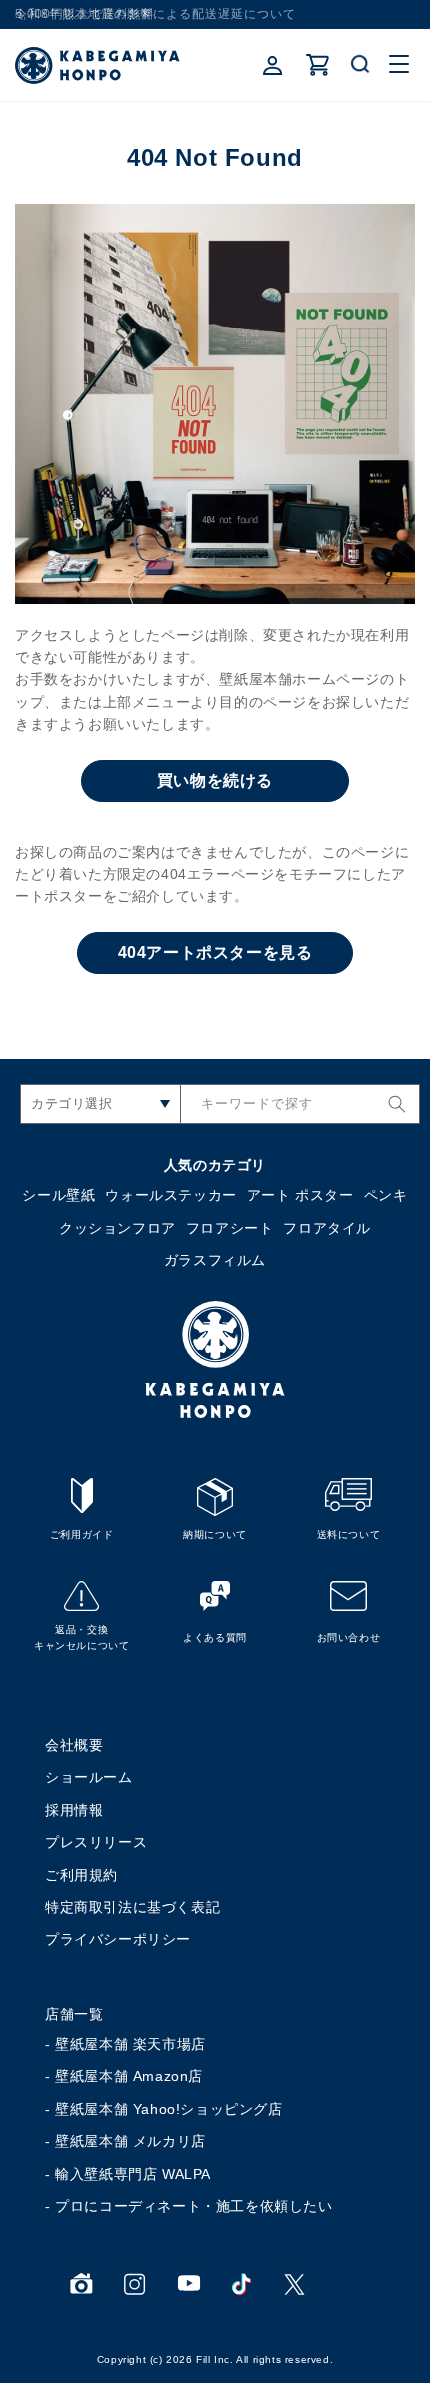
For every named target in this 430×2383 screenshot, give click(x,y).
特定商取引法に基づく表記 (132, 1907)
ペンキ (386, 1195)
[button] (361, 65)
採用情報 (74, 1810)
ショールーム (89, 1777)
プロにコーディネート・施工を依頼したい (193, 2206)
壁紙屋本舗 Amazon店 (129, 2076)
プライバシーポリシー (118, 1939)
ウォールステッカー (170, 1195)
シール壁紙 (58, 1195)
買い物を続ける (215, 780)
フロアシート (230, 1228)
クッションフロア (117, 1228)
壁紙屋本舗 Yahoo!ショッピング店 (168, 2109)
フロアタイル (327, 1228)
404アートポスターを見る (215, 952)
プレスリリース (96, 1842)
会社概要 (74, 1745)
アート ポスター (300, 1195)
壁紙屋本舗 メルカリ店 (130, 2141)
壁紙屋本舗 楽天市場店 (130, 2044)
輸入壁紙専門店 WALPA (133, 2174)
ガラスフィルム (215, 1260)
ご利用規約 (81, 1875)
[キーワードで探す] (397, 1104)
